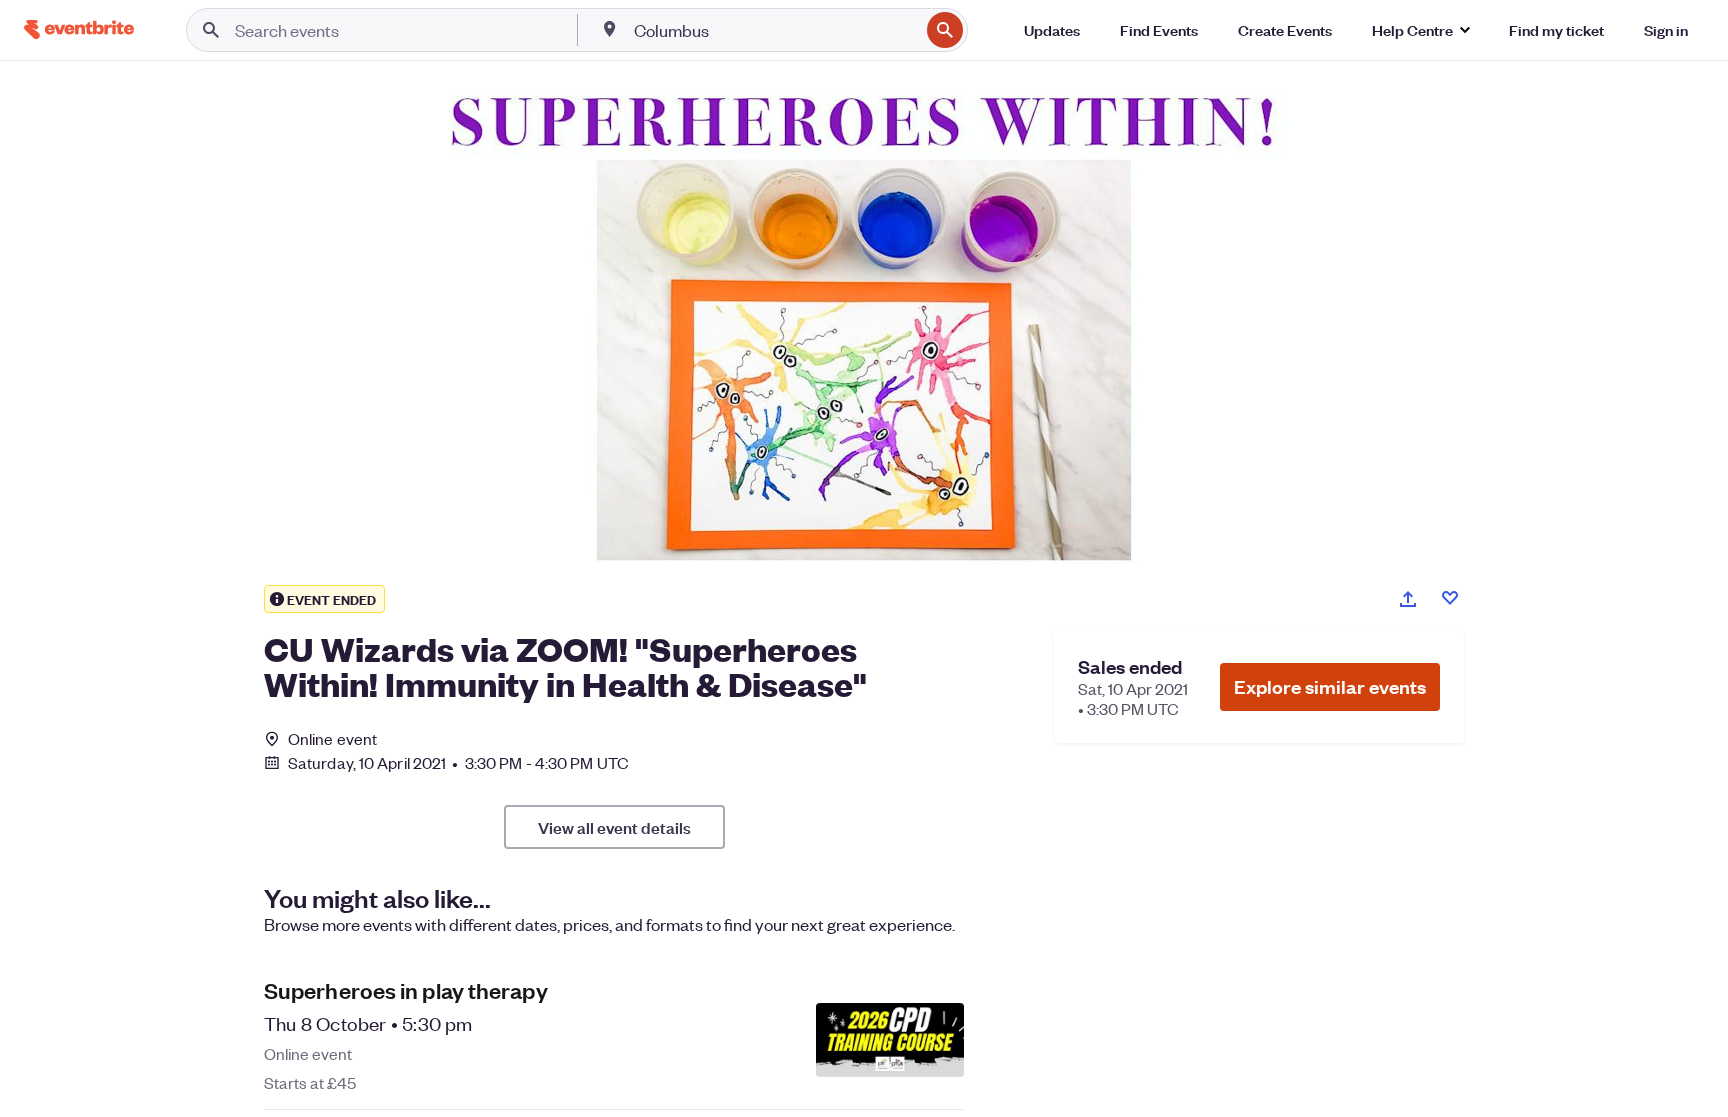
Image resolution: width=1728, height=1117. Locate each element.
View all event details (614, 827)
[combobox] (774, 30)
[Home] (79, 29)
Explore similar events (1330, 686)
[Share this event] (1408, 599)
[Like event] (1450, 598)
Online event (332, 739)
